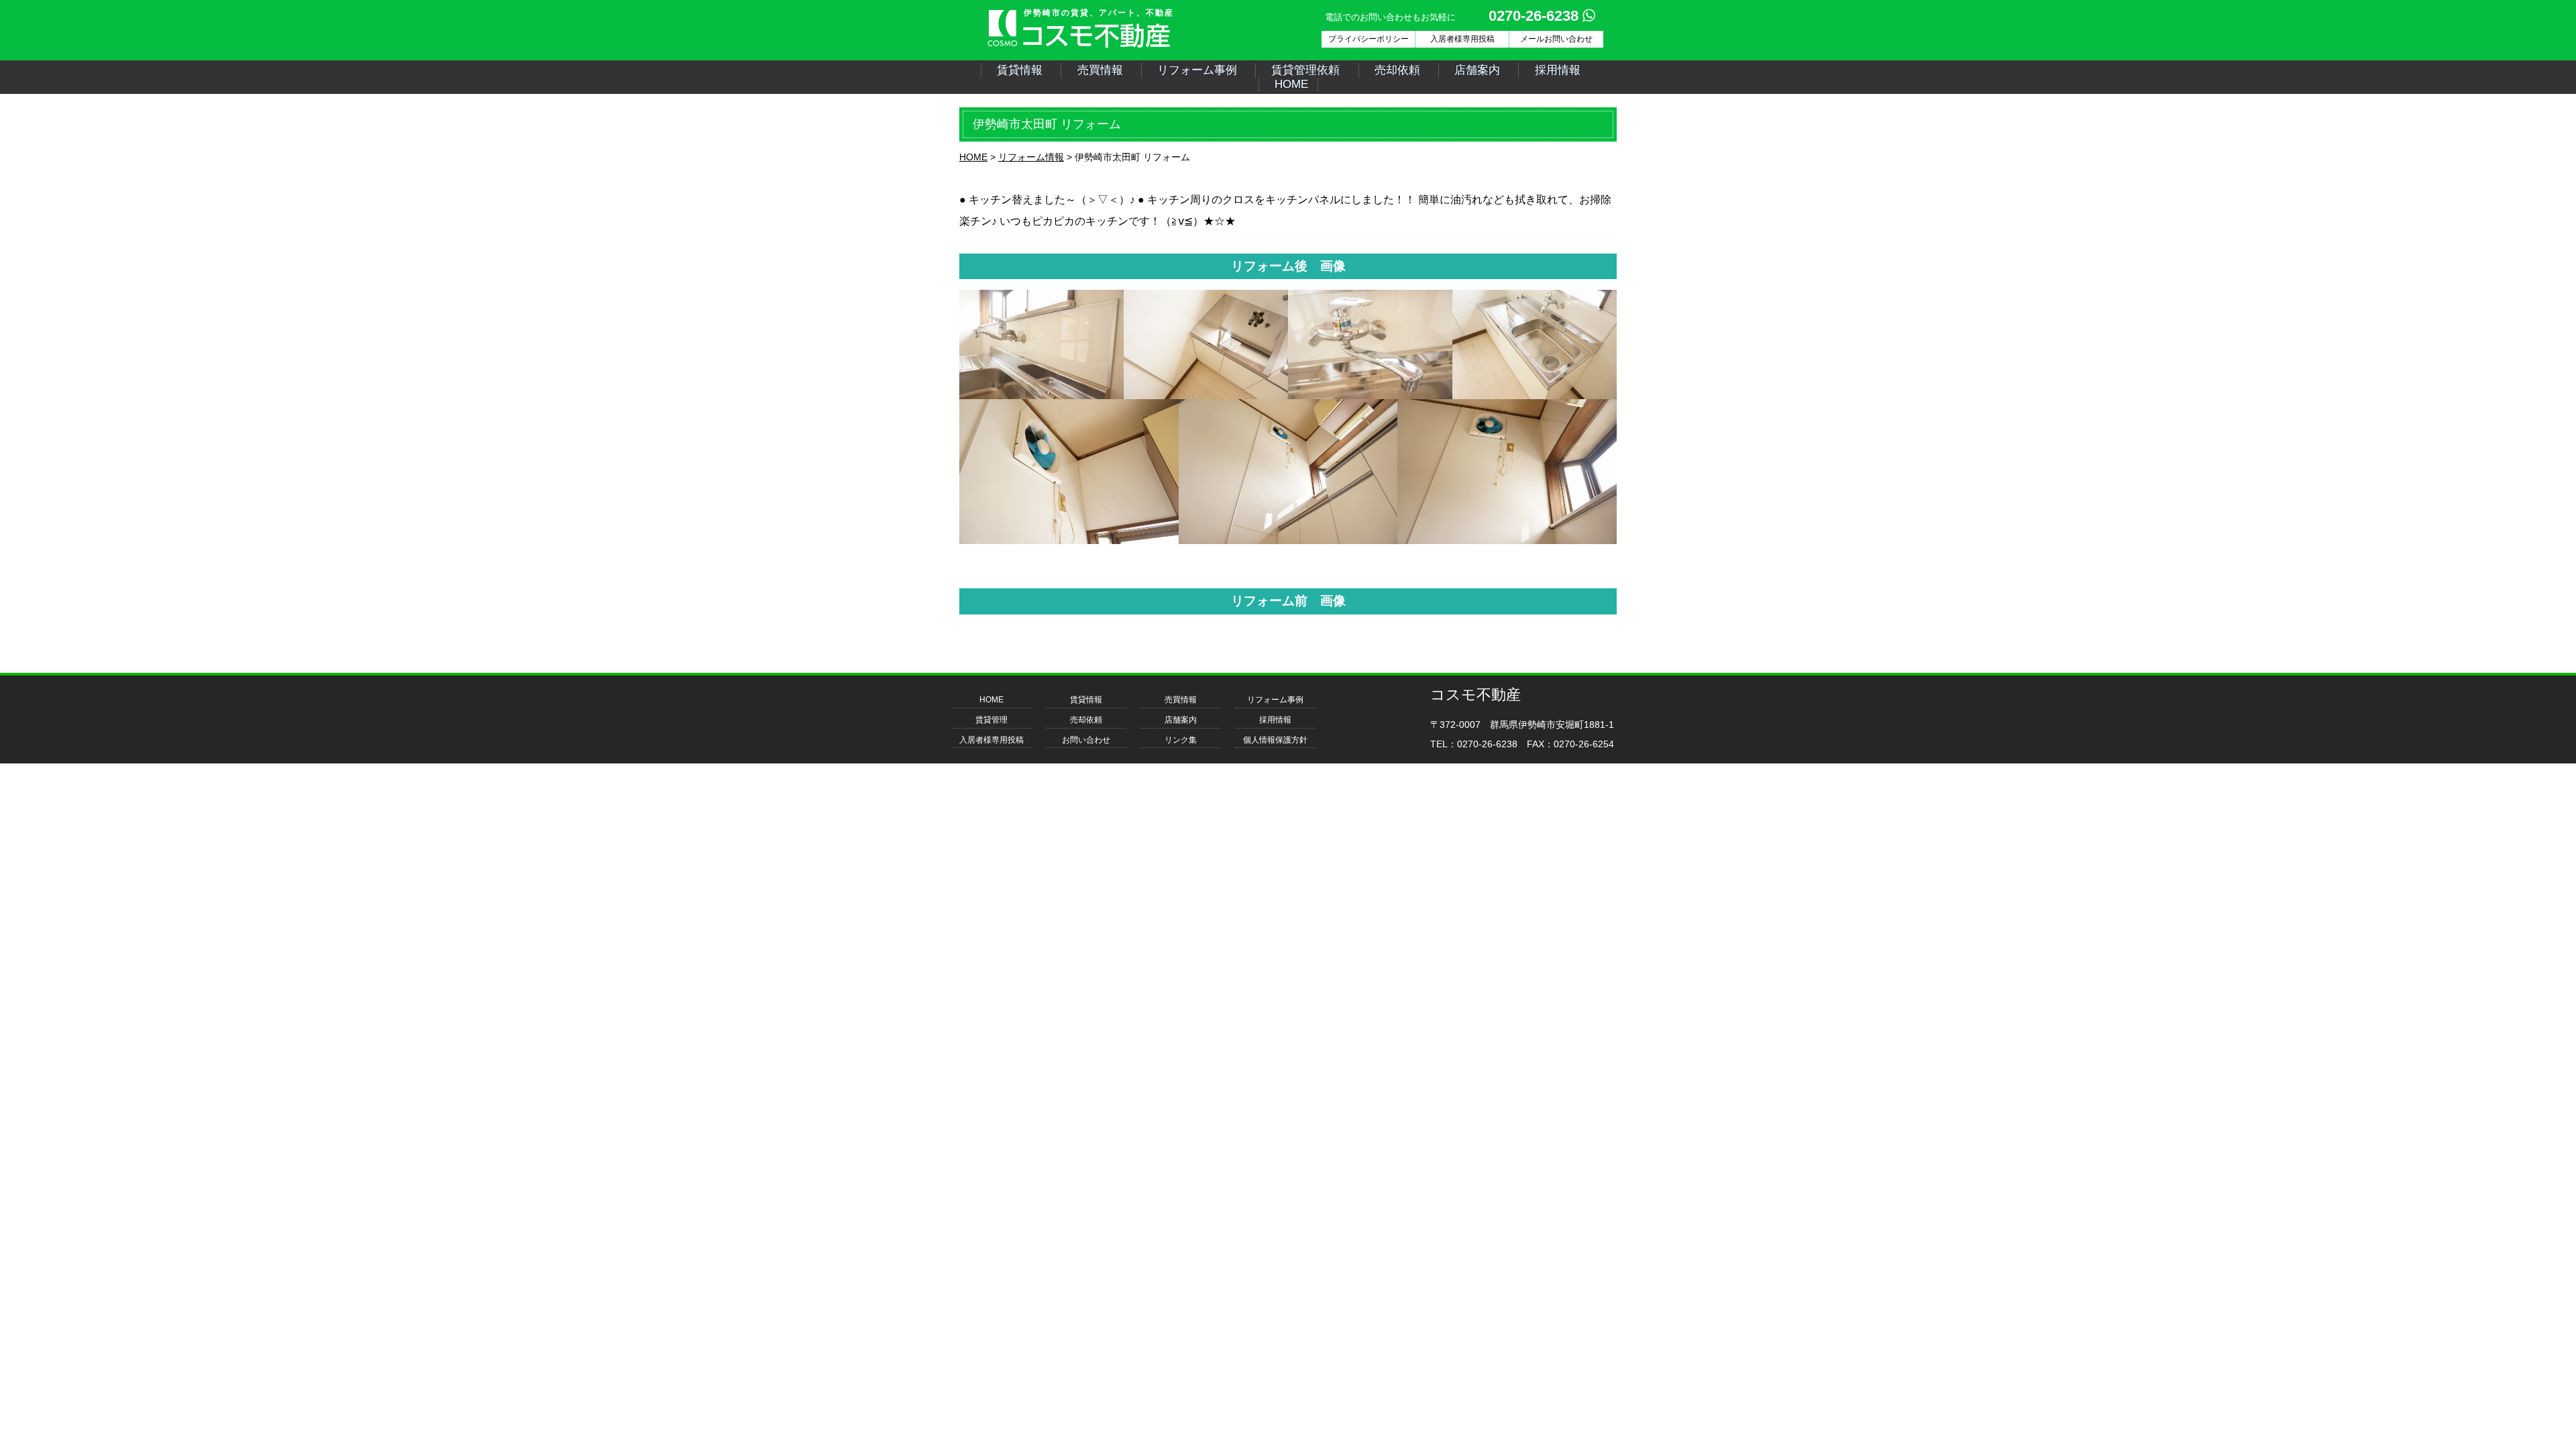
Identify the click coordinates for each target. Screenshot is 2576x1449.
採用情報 (1558, 70)
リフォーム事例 (1197, 70)
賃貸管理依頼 (1305, 70)
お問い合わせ (1086, 740)
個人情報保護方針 (1275, 740)
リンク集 (1181, 740)
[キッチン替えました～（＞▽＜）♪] (1041, 395)
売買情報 (1100, 70)
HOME (1291, 84)
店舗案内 (1477, 70)
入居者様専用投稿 (991, 740)
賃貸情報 (1020, 70)
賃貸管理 (991, 720)
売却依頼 (1397, 70)
